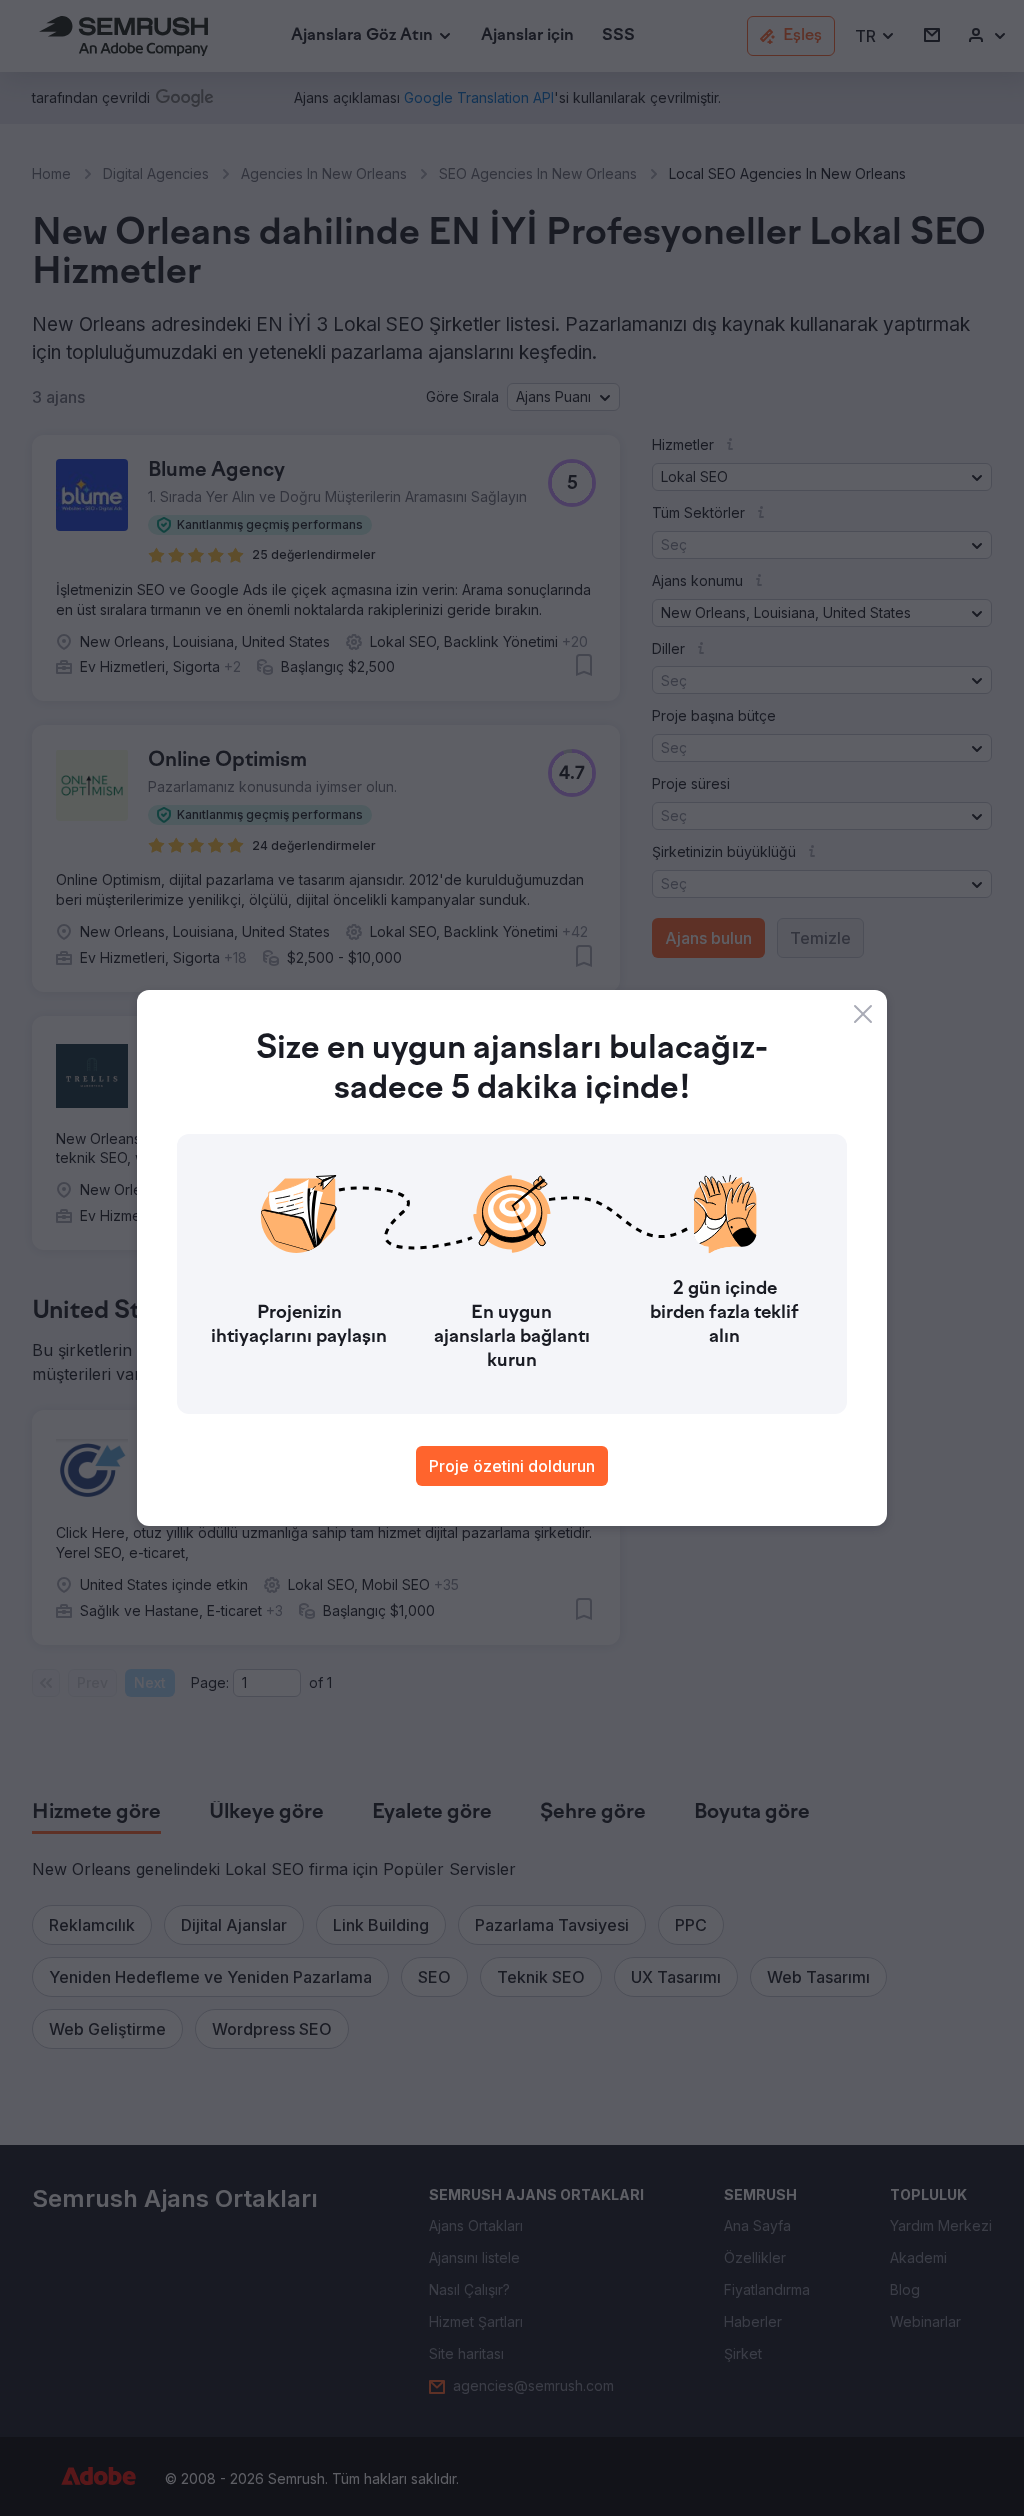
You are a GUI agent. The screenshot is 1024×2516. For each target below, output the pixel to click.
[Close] (863, 1014)
